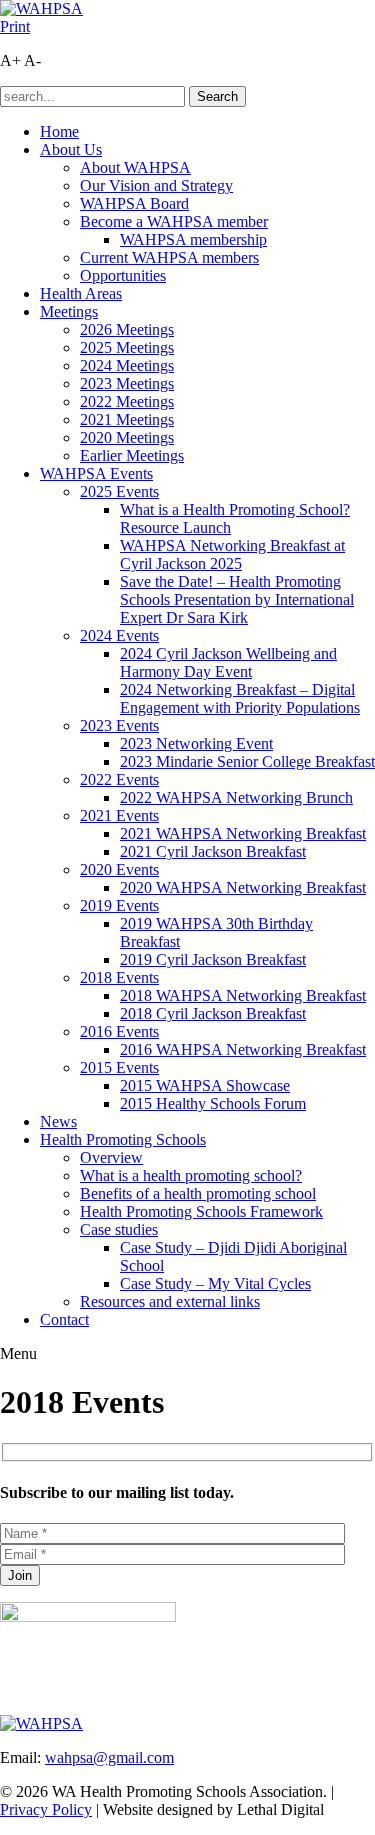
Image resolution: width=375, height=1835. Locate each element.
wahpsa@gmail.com (109, 1757)
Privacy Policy (46, 1809)
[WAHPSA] (41, 8)
